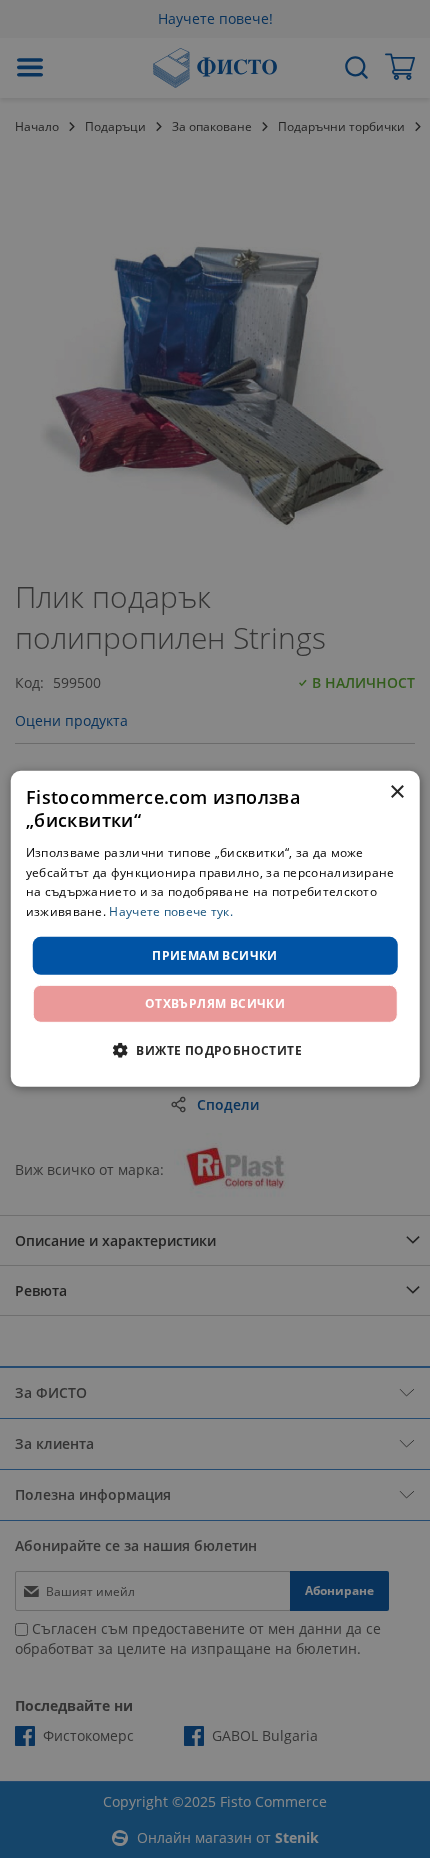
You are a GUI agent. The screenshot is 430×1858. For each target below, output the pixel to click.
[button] (215, 1050)
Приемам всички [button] (215, 955)
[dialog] (215, 929)
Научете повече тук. (171, 911)
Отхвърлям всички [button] (215, 1003)
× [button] (396, 792)
